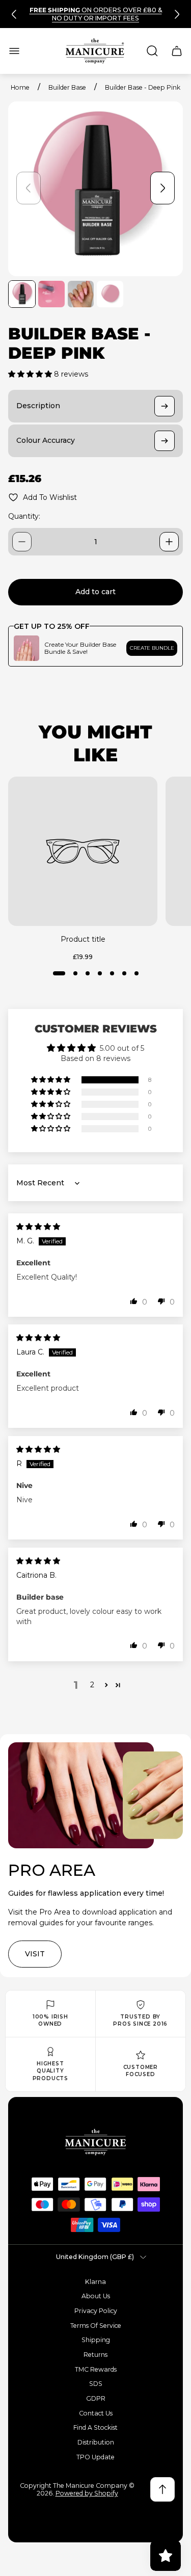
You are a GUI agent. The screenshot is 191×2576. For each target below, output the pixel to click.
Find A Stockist (95, 2427)
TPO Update (95, 2457)
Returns (95, 2355)
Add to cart (95, 592)
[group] (22, 294)
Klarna (95, 2282)
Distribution (96, 2442)
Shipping (96, 2340)
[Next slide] (177, 14)
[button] (31, 374)
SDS (96, 2384)
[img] (38, 1227)
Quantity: (24, 516)
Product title (83, 939)
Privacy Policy (96, 2311)
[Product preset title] (83, 851)
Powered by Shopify (87, 2493)
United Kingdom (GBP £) (95, 2257)
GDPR (96, 2398)
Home (20, 87)
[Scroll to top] (162, 2489)
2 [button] (92, 1685)
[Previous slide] (14, 14)
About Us (96, 2296)
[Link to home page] (96, 2142)
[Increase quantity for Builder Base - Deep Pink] (169, 542)
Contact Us (96, 2413)
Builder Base (67, 87)
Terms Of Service (96, 2326)
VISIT (35, 1954)
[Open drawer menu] (14, 51)
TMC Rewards (96, 2369)
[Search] (152, 51)
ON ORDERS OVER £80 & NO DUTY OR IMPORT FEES (96, 14)
